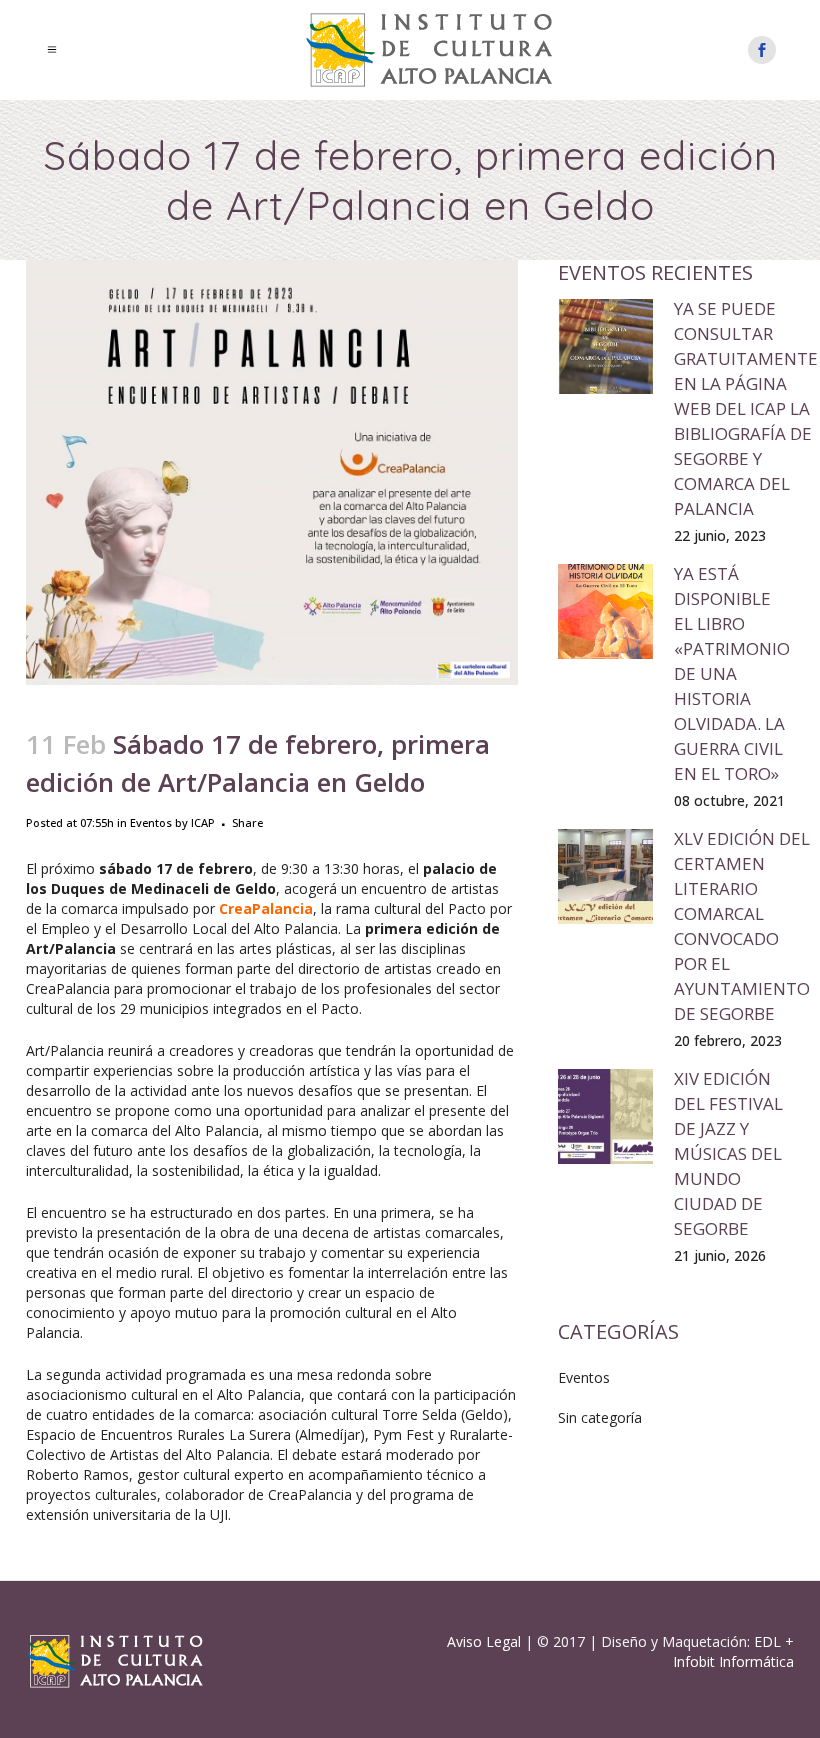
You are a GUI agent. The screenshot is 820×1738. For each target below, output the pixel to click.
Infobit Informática (733, 1661)
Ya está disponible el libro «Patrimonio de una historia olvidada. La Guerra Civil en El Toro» (732, 673)
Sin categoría (600, 1417)
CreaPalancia (266, 908)
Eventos (151, 822)
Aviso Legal (484, 1641)
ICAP (203, 822)
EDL (767, 1641)
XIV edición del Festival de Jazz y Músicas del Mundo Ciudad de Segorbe (728, 1153)
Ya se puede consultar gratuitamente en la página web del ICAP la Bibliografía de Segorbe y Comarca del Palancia (746, 408)
